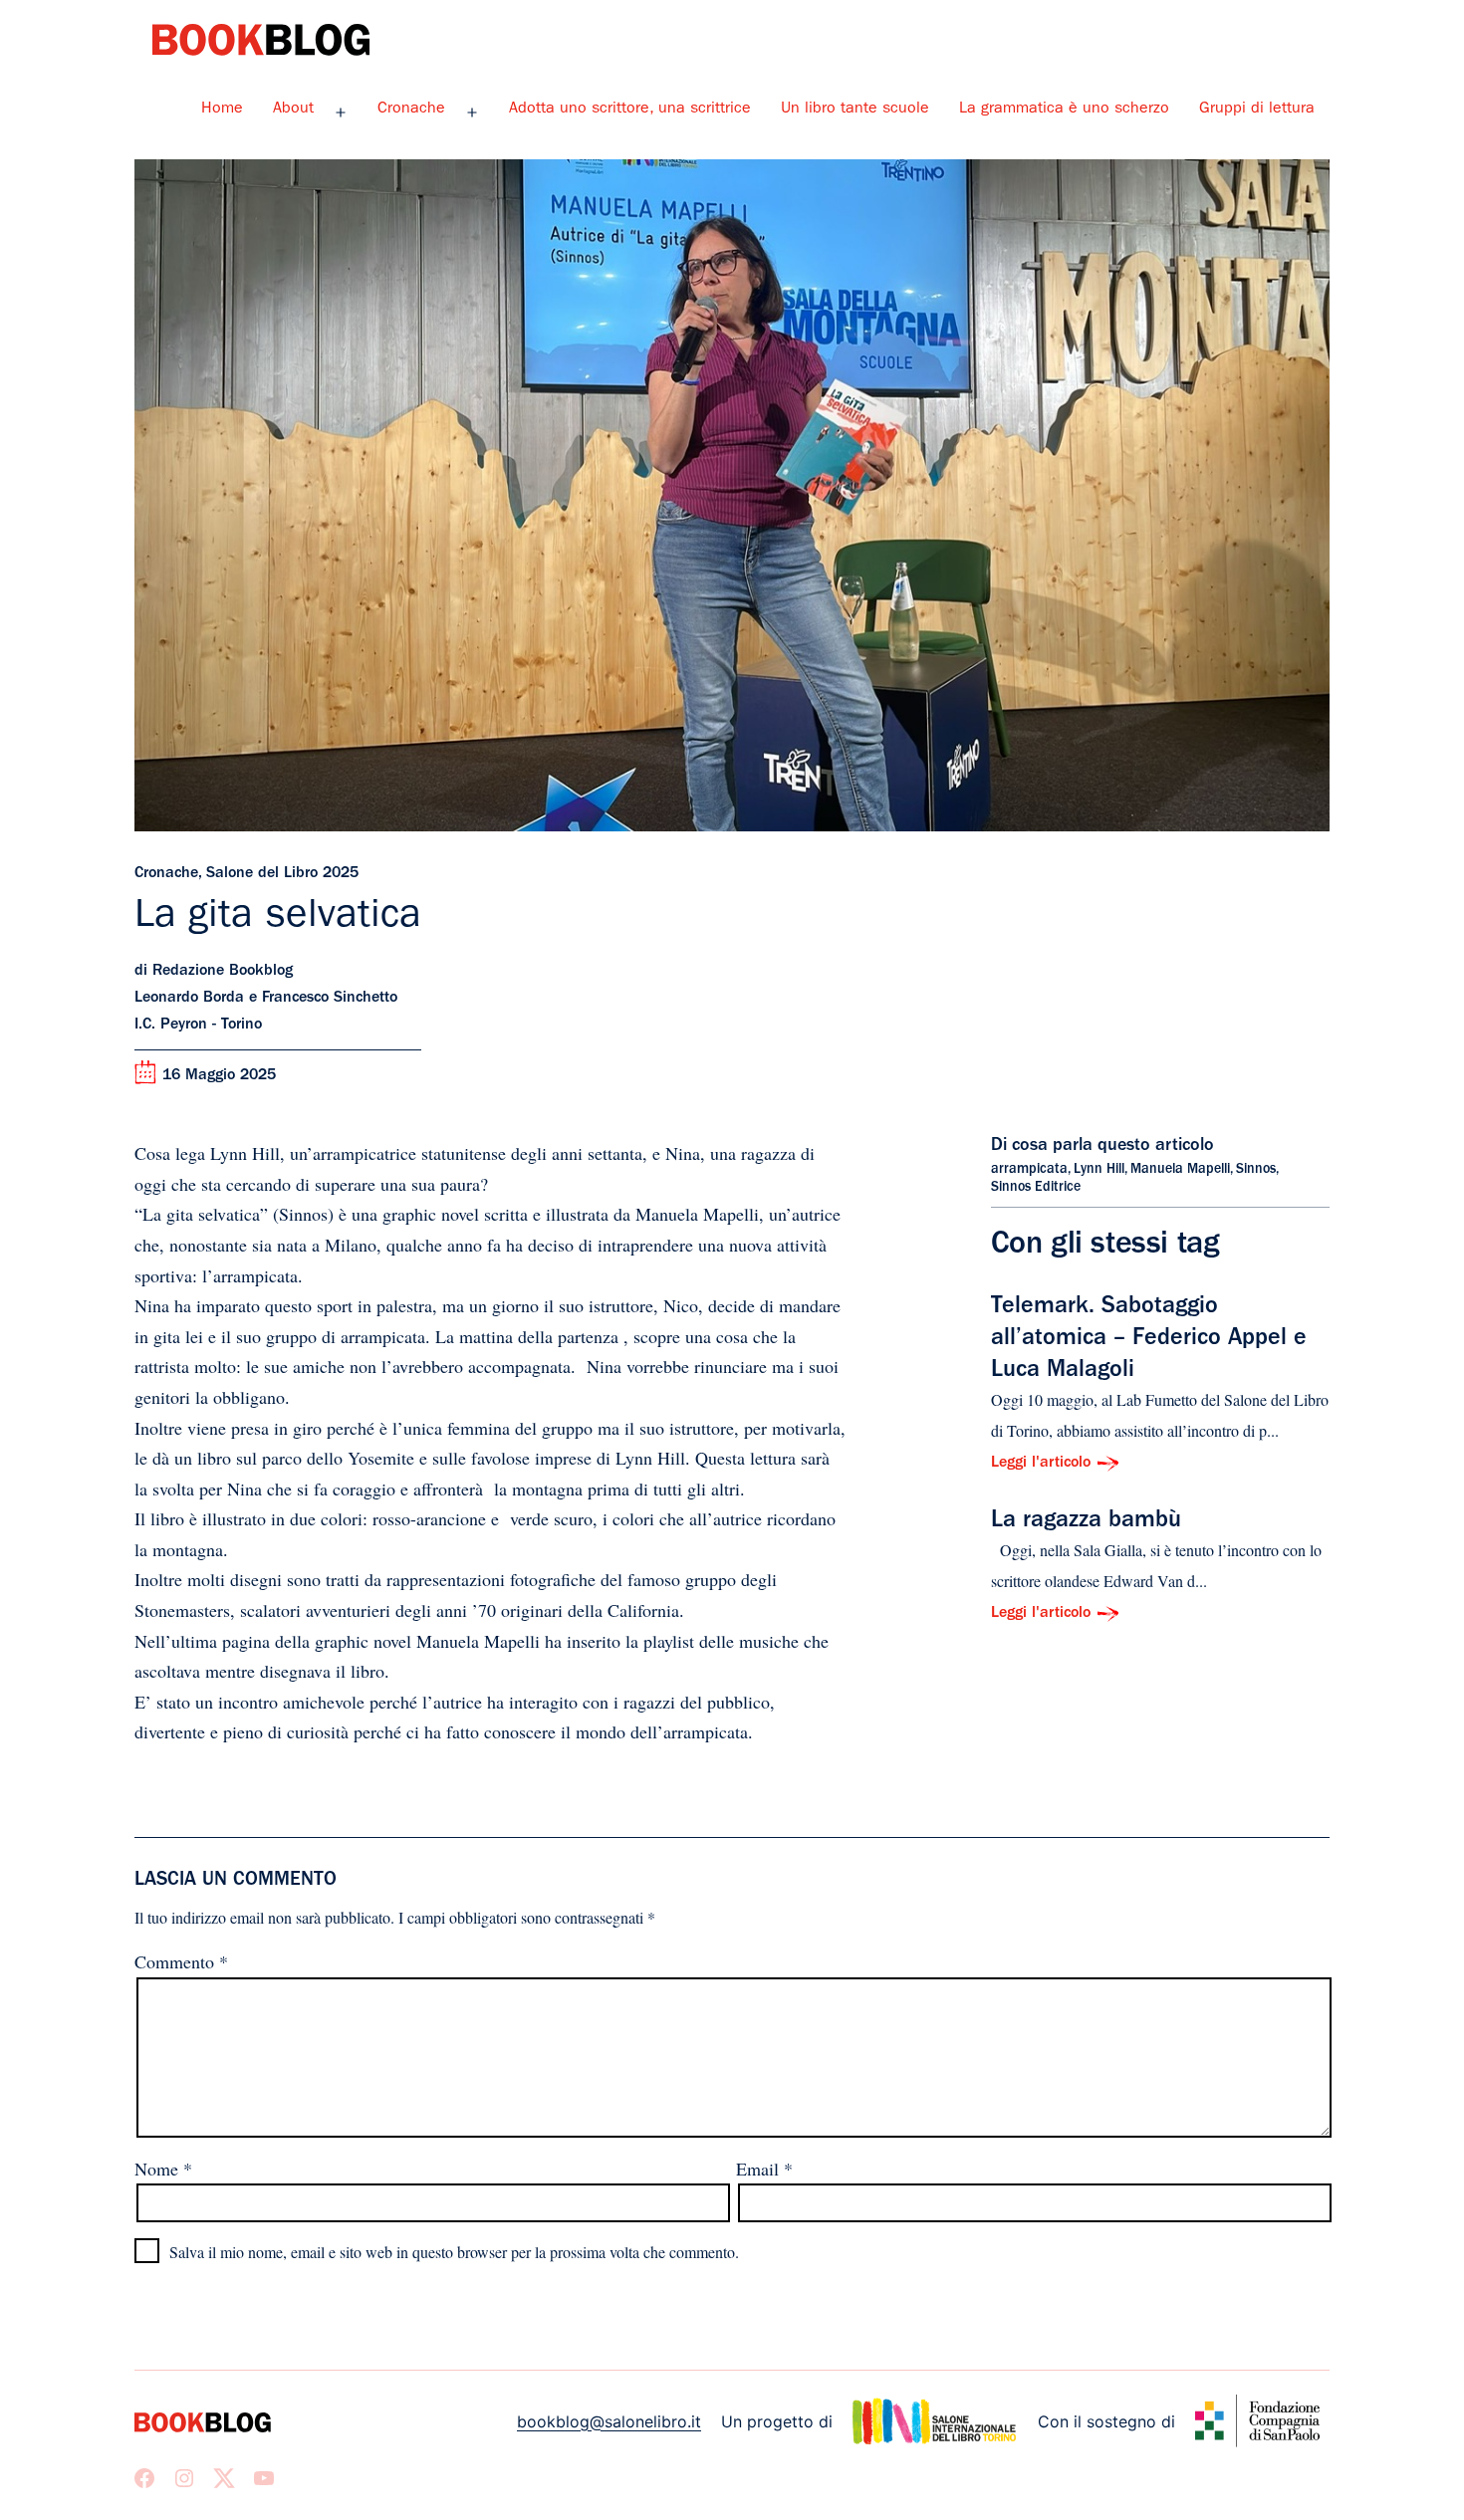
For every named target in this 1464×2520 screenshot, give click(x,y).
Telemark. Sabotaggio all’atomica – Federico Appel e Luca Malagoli (1149, 1340)
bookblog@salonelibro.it (609, 2421)
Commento (181, 1961)
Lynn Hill (1099, 1170)
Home (222, 110)
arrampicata (1029, 1170)
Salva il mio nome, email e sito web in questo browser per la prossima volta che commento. (454, 2252)
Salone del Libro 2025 (282, 874)
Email (764, 2169)
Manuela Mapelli (1180, 1170)
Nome (163, 2169)
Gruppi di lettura (1257, 110)
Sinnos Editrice (1036, 1188)
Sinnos (1256, 1170)
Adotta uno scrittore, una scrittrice (630, 110)
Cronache (411, 110)
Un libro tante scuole (855, 110)
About (293, 110)
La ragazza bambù (1086, 1522)
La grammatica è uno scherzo (1064, 110)
